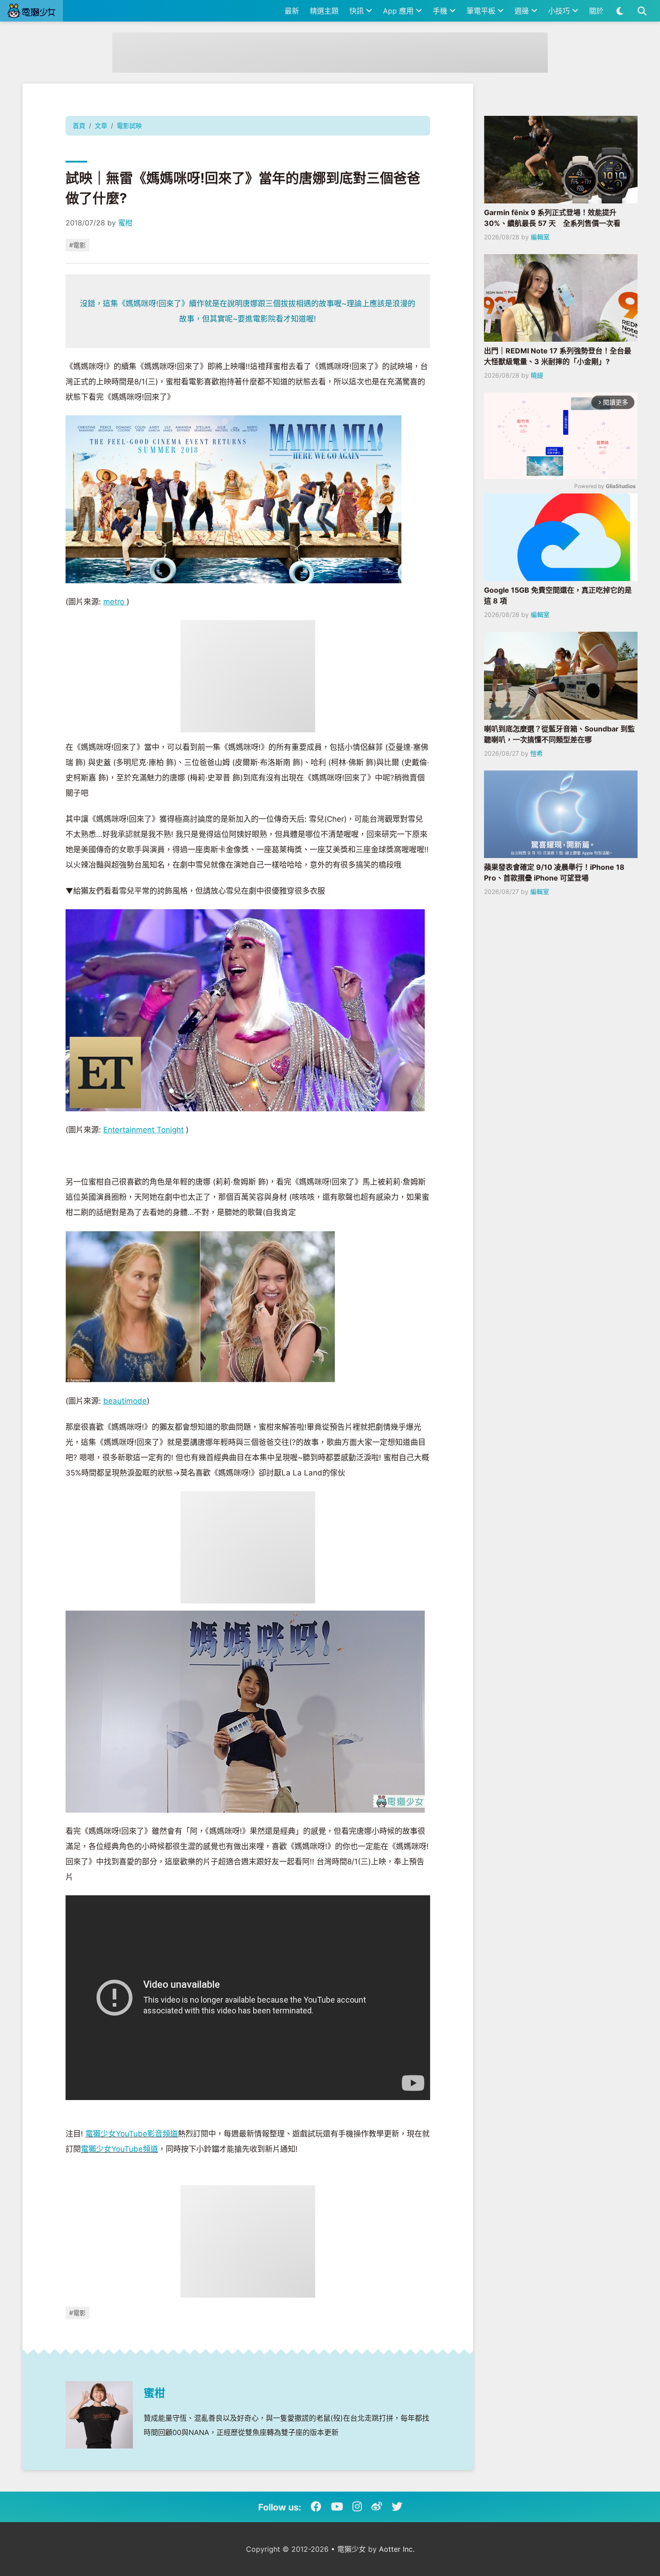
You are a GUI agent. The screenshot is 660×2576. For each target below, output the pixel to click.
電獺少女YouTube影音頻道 (132, 2134)
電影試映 (129, 125)
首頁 (79, 125)
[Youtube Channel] (337, 2507)
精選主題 (324, 11)
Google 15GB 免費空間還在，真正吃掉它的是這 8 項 (558, 595)
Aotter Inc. (397, 2549)
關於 (596, 11)
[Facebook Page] (316, 2507)
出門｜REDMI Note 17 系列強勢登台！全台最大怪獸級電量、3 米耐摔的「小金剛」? (558, 356)
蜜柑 (125, 223)
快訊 (358, 11)
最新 (292, 11)
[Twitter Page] (397, 2507)
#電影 (77, 245)
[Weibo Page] (377, 2507)
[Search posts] (642, 11)
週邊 (523, 11)
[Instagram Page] (357, 2507)
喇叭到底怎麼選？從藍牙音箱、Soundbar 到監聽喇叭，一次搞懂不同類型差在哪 (559, 734)
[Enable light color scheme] (620, 11)
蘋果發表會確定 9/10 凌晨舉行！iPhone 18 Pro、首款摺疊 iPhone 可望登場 (554, 872)
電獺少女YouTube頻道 (119, 2149)
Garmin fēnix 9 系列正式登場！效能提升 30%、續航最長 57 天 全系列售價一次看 (552, 218)
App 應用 (399, 11)
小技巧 (560, 11)
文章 (101, 125)
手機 (441, 11)
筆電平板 (482, 11)
